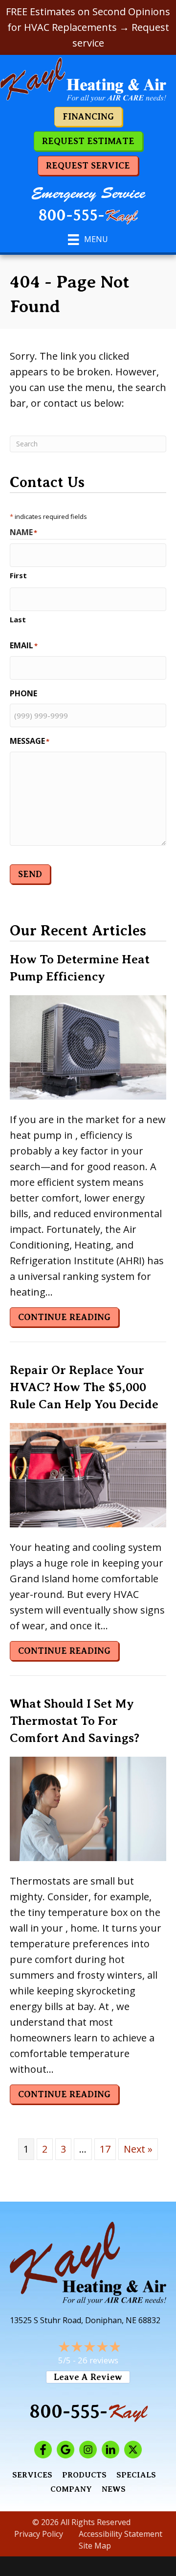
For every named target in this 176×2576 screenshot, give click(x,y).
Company (71, 2489)
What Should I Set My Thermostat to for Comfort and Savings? (75, 1721)
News (114, 2489)
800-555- (88, 216)
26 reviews (98, 2360)
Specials (136, 2475)
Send (30, 874)
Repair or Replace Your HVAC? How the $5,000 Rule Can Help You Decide (84, 1387)
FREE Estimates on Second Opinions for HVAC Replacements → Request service (88, 27)
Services (32, 2475)
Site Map (95, 2546)
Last (18, 619)
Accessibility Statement (121, 2534)
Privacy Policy (39, 2534)
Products (84, 2475)
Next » (138, 2149)
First (18, 575)
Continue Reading (68, 1317)
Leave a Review (88, 2377)
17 (105, 2149)
